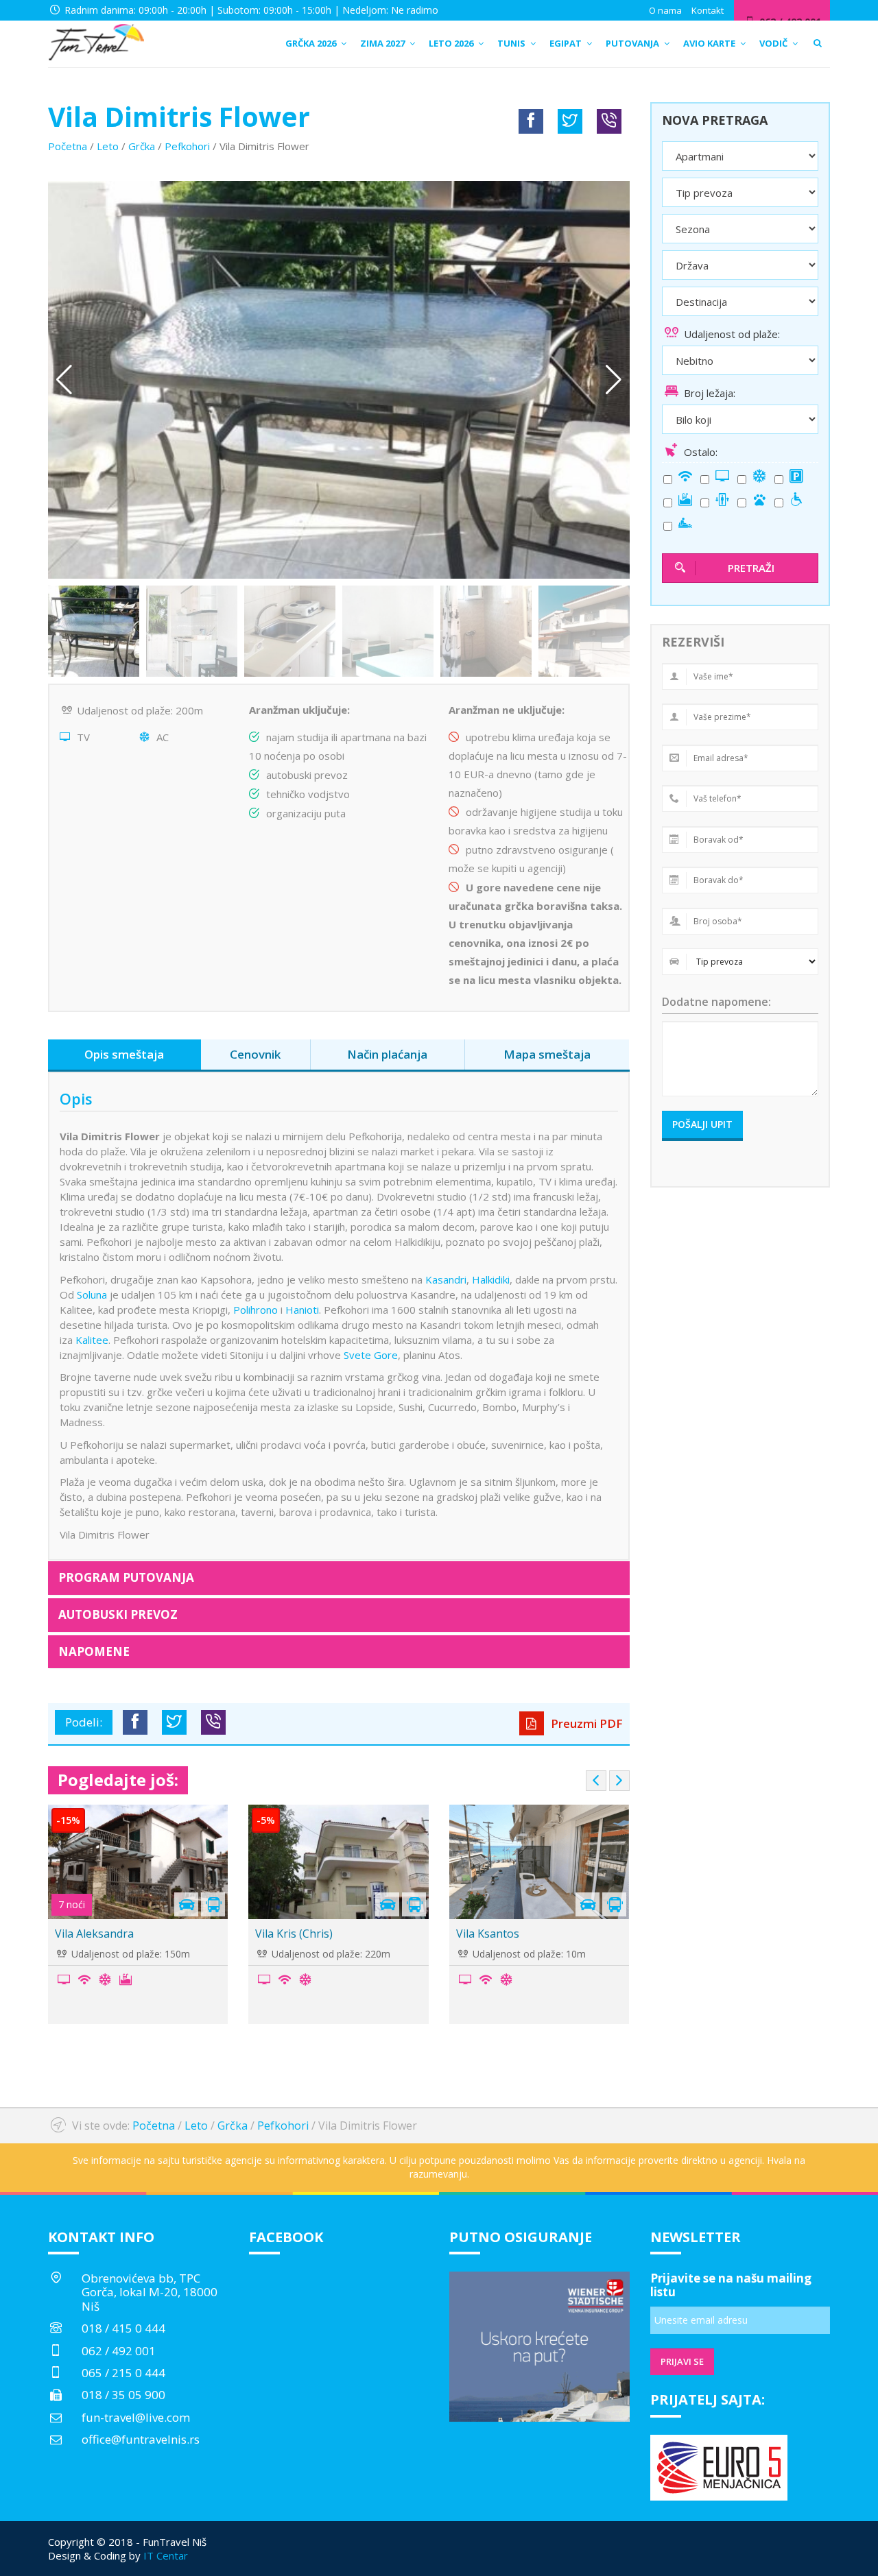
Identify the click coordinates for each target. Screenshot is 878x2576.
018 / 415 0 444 (123, 2328)
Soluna (92, 1295)
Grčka (142, 146)
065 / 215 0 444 (123, 2373)
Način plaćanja (387, 1054)
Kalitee (92, 1340)
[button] (614, 380)
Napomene (94, 1651)
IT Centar (166, 2555)
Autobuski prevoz (118, 1614)
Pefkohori (187, 146)
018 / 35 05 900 (123, 2395)
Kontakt (708, 10)
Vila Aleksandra (94, 1934)
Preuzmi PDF (585, 1723)
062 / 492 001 (119, 2351)
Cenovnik (255, 1054)
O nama (665, 10)
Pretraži (751, 568)
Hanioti (302, 1310)
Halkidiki (491, 1279)
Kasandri (446, 1279)
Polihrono (256, 1310)
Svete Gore (371, 1355)
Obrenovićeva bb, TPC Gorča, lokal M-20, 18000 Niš (150, 2292)
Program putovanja (126, 1577)
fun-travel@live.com (136, 2417)
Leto (108, 146)
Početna (68, 146)
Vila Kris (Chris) (294, 1934)
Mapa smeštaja (547, 1054)
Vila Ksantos (488, 1934)
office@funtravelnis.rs (141, 2439)
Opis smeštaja (124, 1054)
